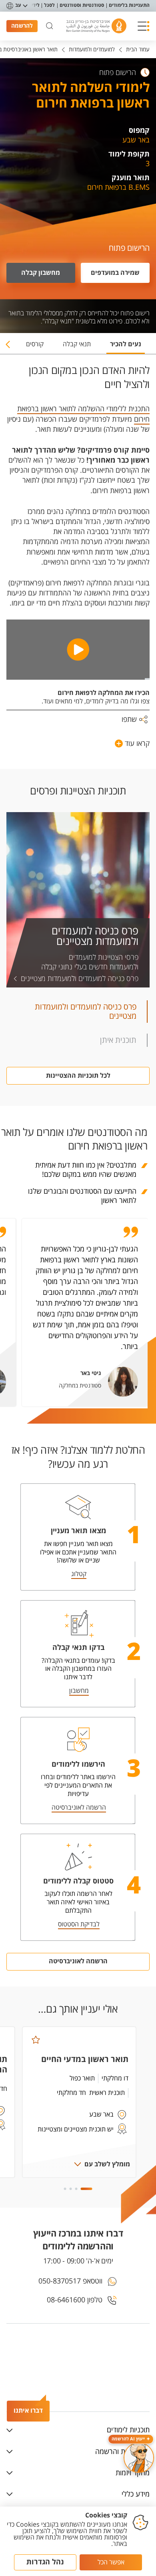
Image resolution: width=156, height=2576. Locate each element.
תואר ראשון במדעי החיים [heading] (85, 2059)
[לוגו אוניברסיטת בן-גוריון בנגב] (96, 26)
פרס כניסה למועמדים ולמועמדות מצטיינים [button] (86, 1012)
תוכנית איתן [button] (118, 1040)
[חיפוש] (50, 26)
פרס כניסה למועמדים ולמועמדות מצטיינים (95, 937)
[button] (144, 26)
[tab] (126, 347)
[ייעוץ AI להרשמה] (139, 2458)
